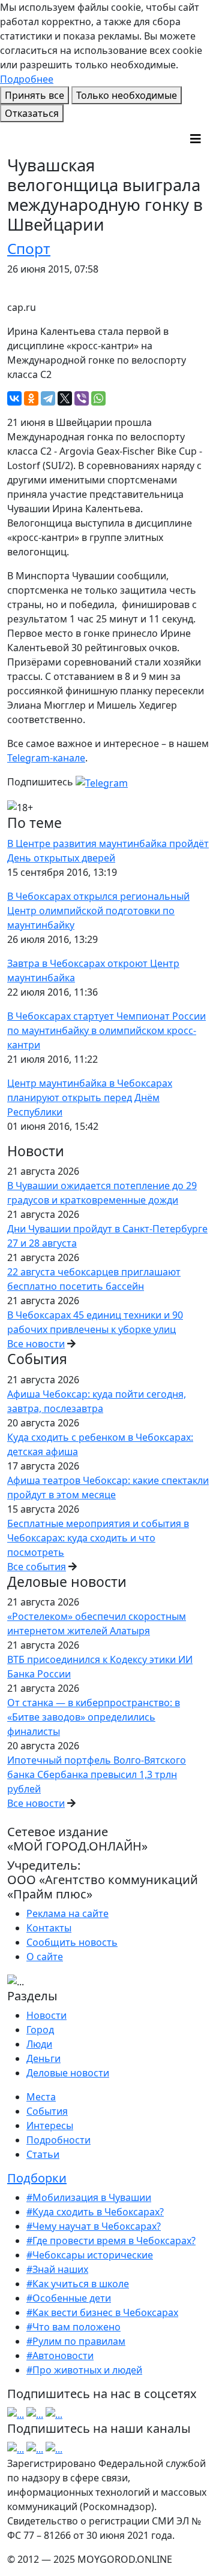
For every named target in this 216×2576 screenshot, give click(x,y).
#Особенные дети (69, 2298)
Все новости (36, 1344)
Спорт (29, 248)
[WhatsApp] (98, 398)
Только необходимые (127, 95)
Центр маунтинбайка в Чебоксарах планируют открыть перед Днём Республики (90, 1097)
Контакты (49, 1928)
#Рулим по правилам (76, 2341)
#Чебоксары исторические (90, 2255)
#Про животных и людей (84, 2370)
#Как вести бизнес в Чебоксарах (102, 2312)
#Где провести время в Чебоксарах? (111, 2241)
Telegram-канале (46, 758)
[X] (65, 398)
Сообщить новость (72, 1942)
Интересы (50, 2125)
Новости (46, 2015)
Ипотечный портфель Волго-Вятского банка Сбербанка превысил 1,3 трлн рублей (97, 1774)
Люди (39, 2044)
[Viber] (82, 398)
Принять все (34, 95)
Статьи (43, 2154)
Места (41, 2097)
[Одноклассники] (31, 398)
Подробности (58, 2140)
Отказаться (32, 113)
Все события (37, 1567)
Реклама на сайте (67, 1913)
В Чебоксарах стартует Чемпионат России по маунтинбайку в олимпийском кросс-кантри (106, 1030)
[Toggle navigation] (196, 139)
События (47, 2111)
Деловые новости (68, 2073)
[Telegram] (48, 398)
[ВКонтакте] (14, 398)
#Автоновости (60, 2356)
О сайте (45, 1957)
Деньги (43, 2058)
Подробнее (27, 79)
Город (40, 2030)
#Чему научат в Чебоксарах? (94, 2226)
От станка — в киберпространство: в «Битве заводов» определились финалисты (94, 1717)
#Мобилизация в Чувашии (89, 2197)
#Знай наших (57, 2269)
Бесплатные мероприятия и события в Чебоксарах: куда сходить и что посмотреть (98, 1538)
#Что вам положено (73, 2327)
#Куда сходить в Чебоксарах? (95, 2212)
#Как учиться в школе (78, 2284)
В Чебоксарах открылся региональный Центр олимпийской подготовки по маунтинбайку (98, 911)
